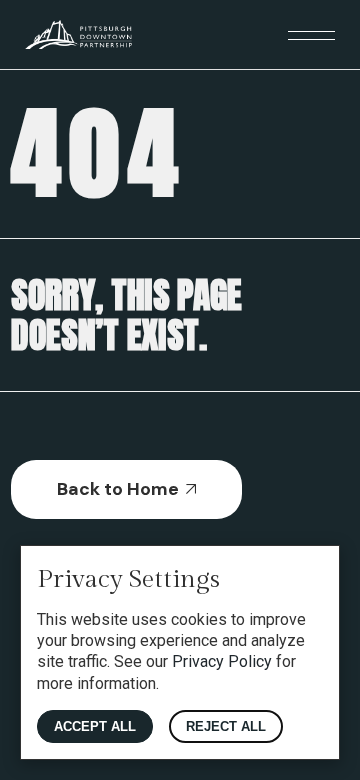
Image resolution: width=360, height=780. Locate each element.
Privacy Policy (222, 661)
